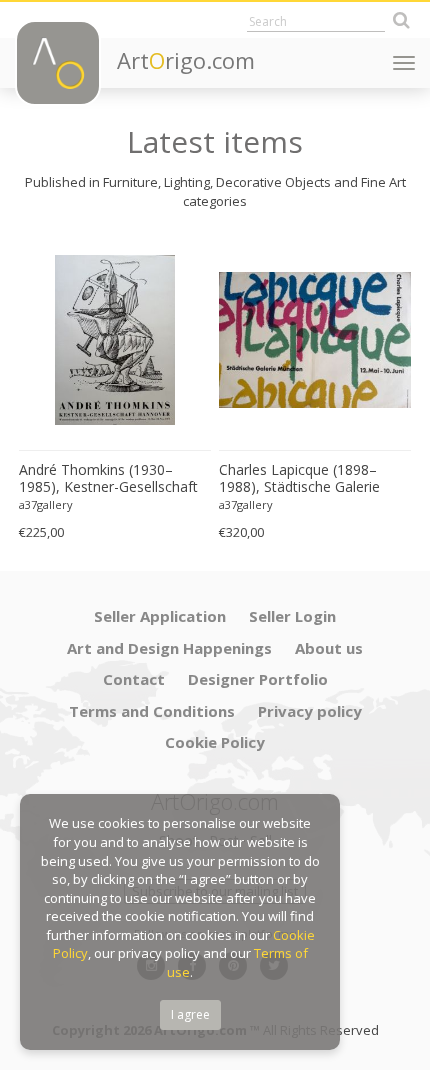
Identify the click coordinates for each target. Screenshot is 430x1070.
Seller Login (292, 616)
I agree (190, 1014)
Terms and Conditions (152, 711)
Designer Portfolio (258, 679)
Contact (134, 679)
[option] (115, 390)
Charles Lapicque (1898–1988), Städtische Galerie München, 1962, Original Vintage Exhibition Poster (299, 479)
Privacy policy (310, 711)
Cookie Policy (215, 742)
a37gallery (46, 504)
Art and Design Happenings (169, 648)
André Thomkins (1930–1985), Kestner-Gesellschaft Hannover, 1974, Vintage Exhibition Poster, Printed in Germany (108, 479)
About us (329, 648)
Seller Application (160, 616)
